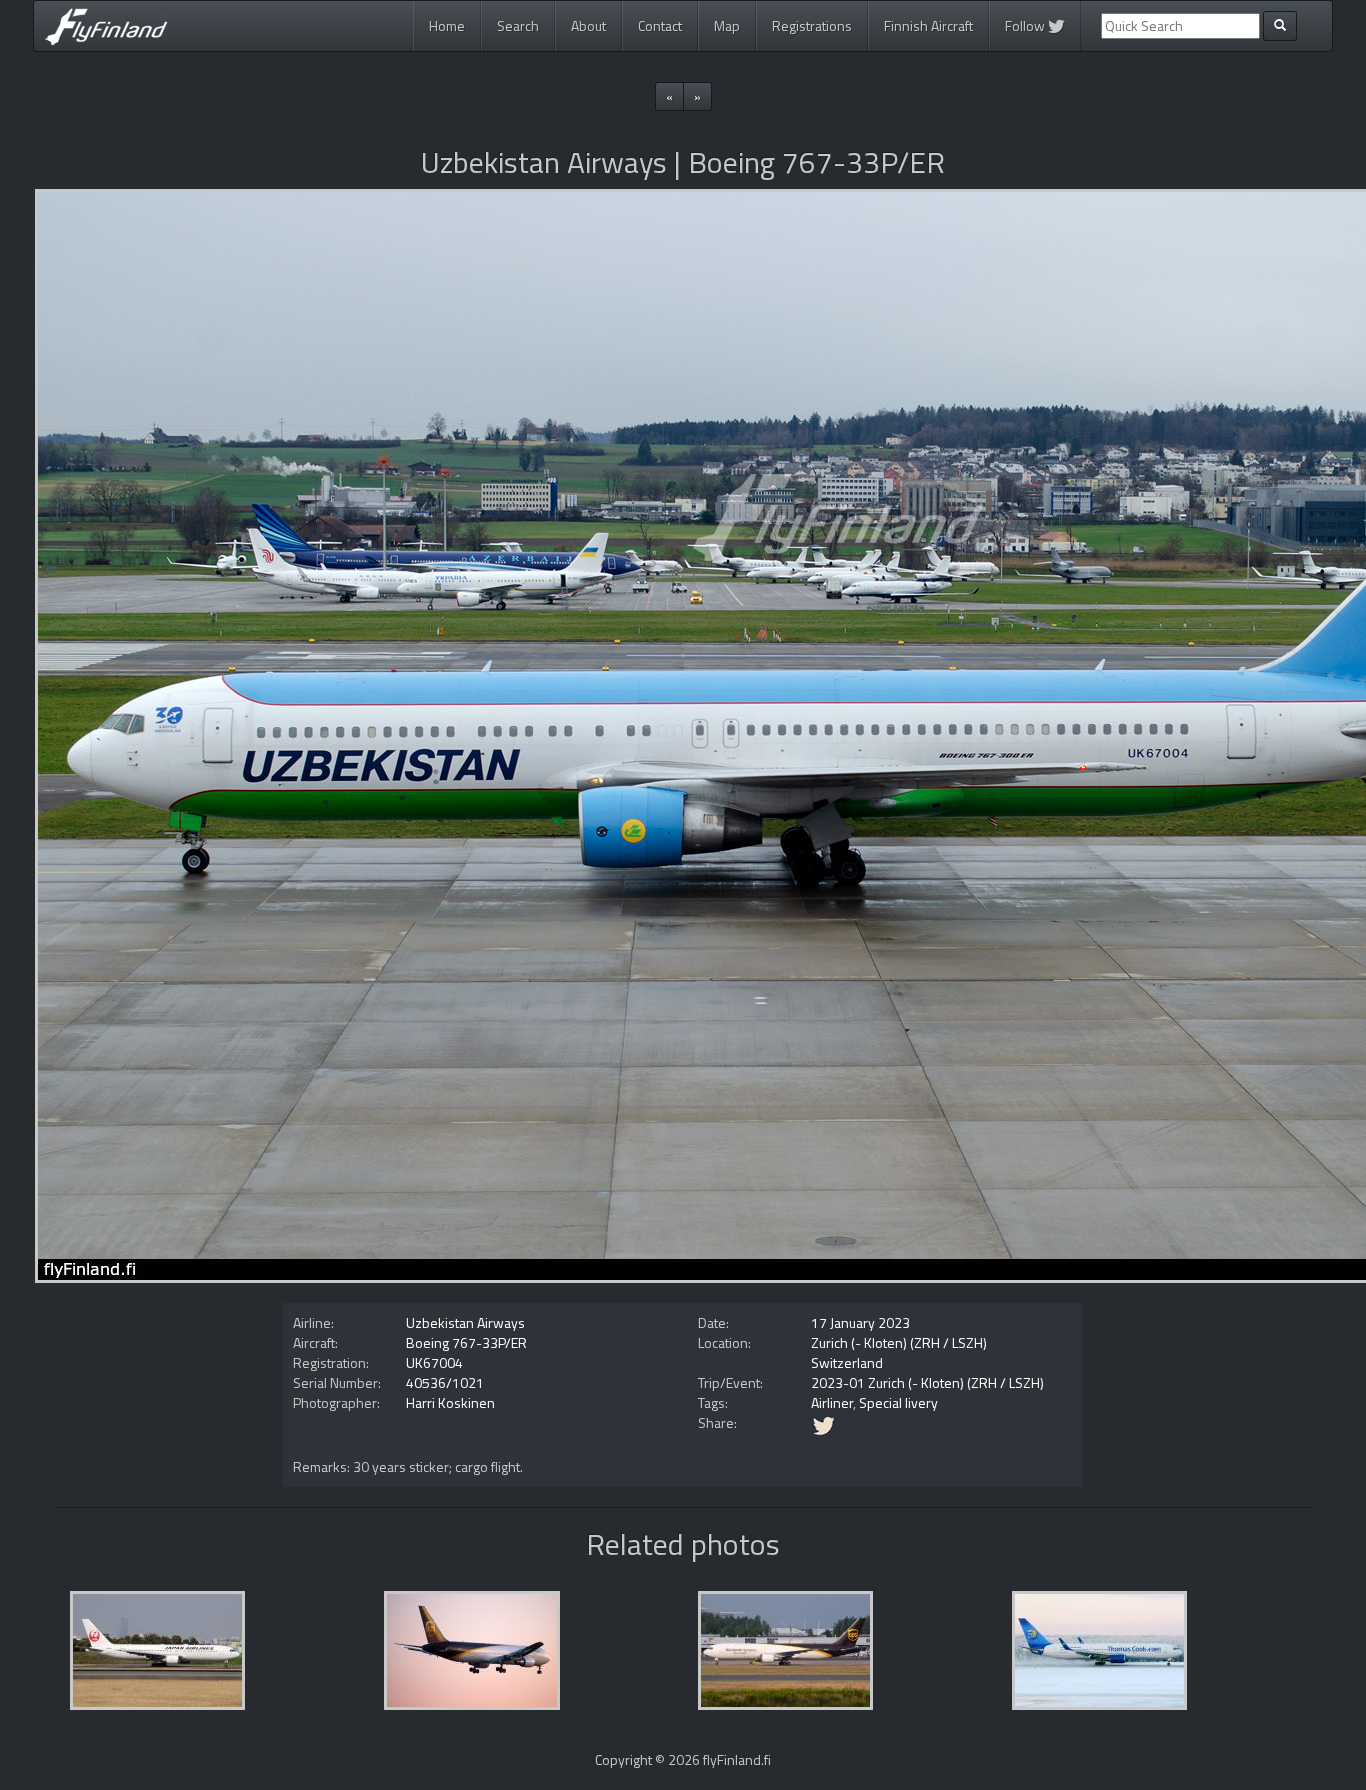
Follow (1026, 25)
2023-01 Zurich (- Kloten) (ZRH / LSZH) (927, 1382)
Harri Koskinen (450, 1402)
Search (518, 25)
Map (727, 25)
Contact (660, 25)
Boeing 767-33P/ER (466, 1342)
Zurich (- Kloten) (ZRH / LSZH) (899, 1342)
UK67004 (434, 1362)
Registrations (812, 25)
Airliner (832, 1402)
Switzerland (847, 1362)
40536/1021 (445, 1382)
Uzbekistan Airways (465, 1322)
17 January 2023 (860, 1322)
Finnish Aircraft (928, 25)
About (588, 25)
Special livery (898, 1402)
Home (447, 25)
